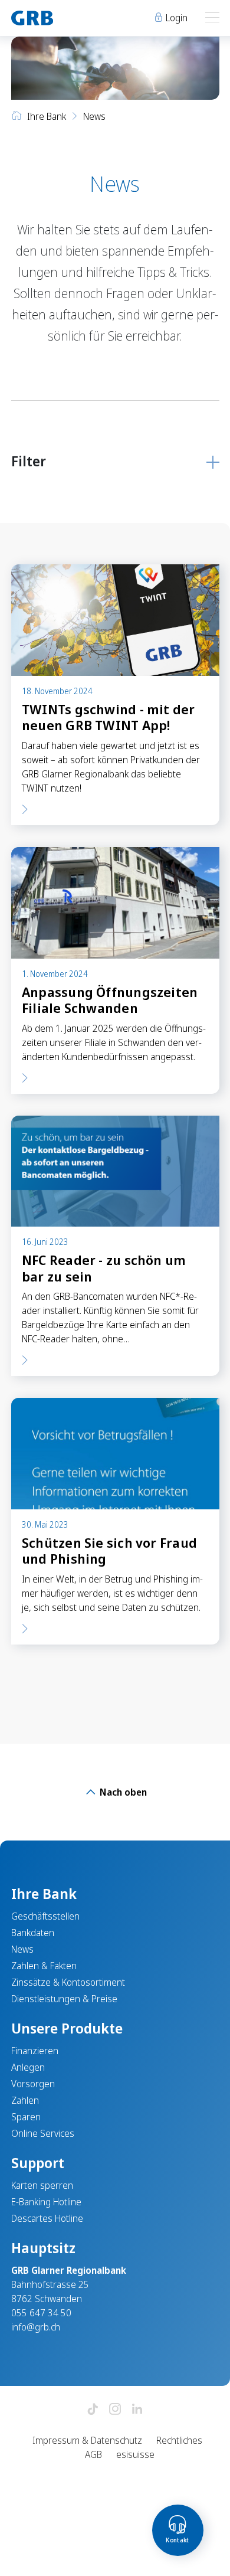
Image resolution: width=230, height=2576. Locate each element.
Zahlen (25, 2100)
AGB (93, 2454)
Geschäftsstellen (45, 1916)
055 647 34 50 (41, 2313)
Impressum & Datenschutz (87, 2440)
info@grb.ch (36, 2327)
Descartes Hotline (47, 2218)
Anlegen (28, 2067)
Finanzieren (35, 2051)
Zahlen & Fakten (44, 1966)
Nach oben (122, 1792)
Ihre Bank (47, 116)
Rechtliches (179, 2440)
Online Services (43, 2133)
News (22, 1949)
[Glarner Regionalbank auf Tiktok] (93, 2410)
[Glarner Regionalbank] (58, 18)
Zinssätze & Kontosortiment (68, 1982)
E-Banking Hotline (46, 2202)
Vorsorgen (33, 2084)
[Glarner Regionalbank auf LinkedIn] (137, 2410)
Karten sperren (42, 2185)
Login (175, 18)
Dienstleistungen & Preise (64, 1999)
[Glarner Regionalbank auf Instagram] (115, 2410)
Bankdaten (33, 1933)
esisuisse (135, 2454)
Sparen (26, 2117)
